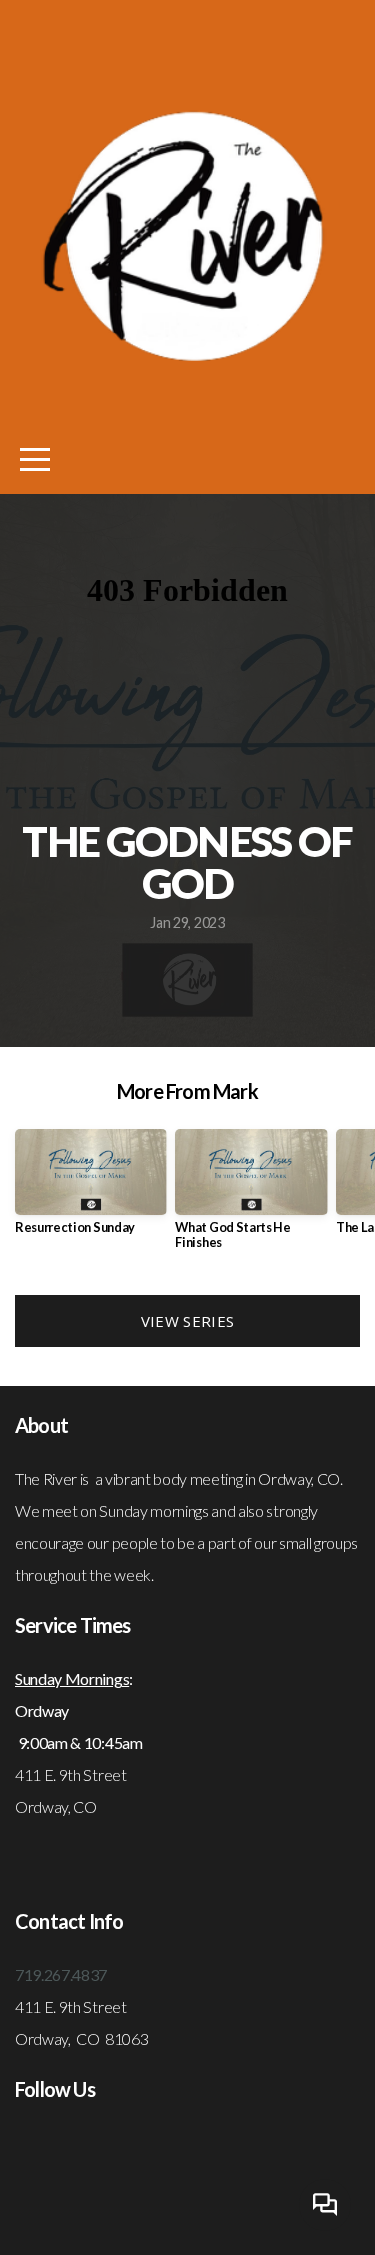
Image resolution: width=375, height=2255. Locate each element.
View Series (187, 1321)
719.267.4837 (61, 1974)
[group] (91, 1189)
